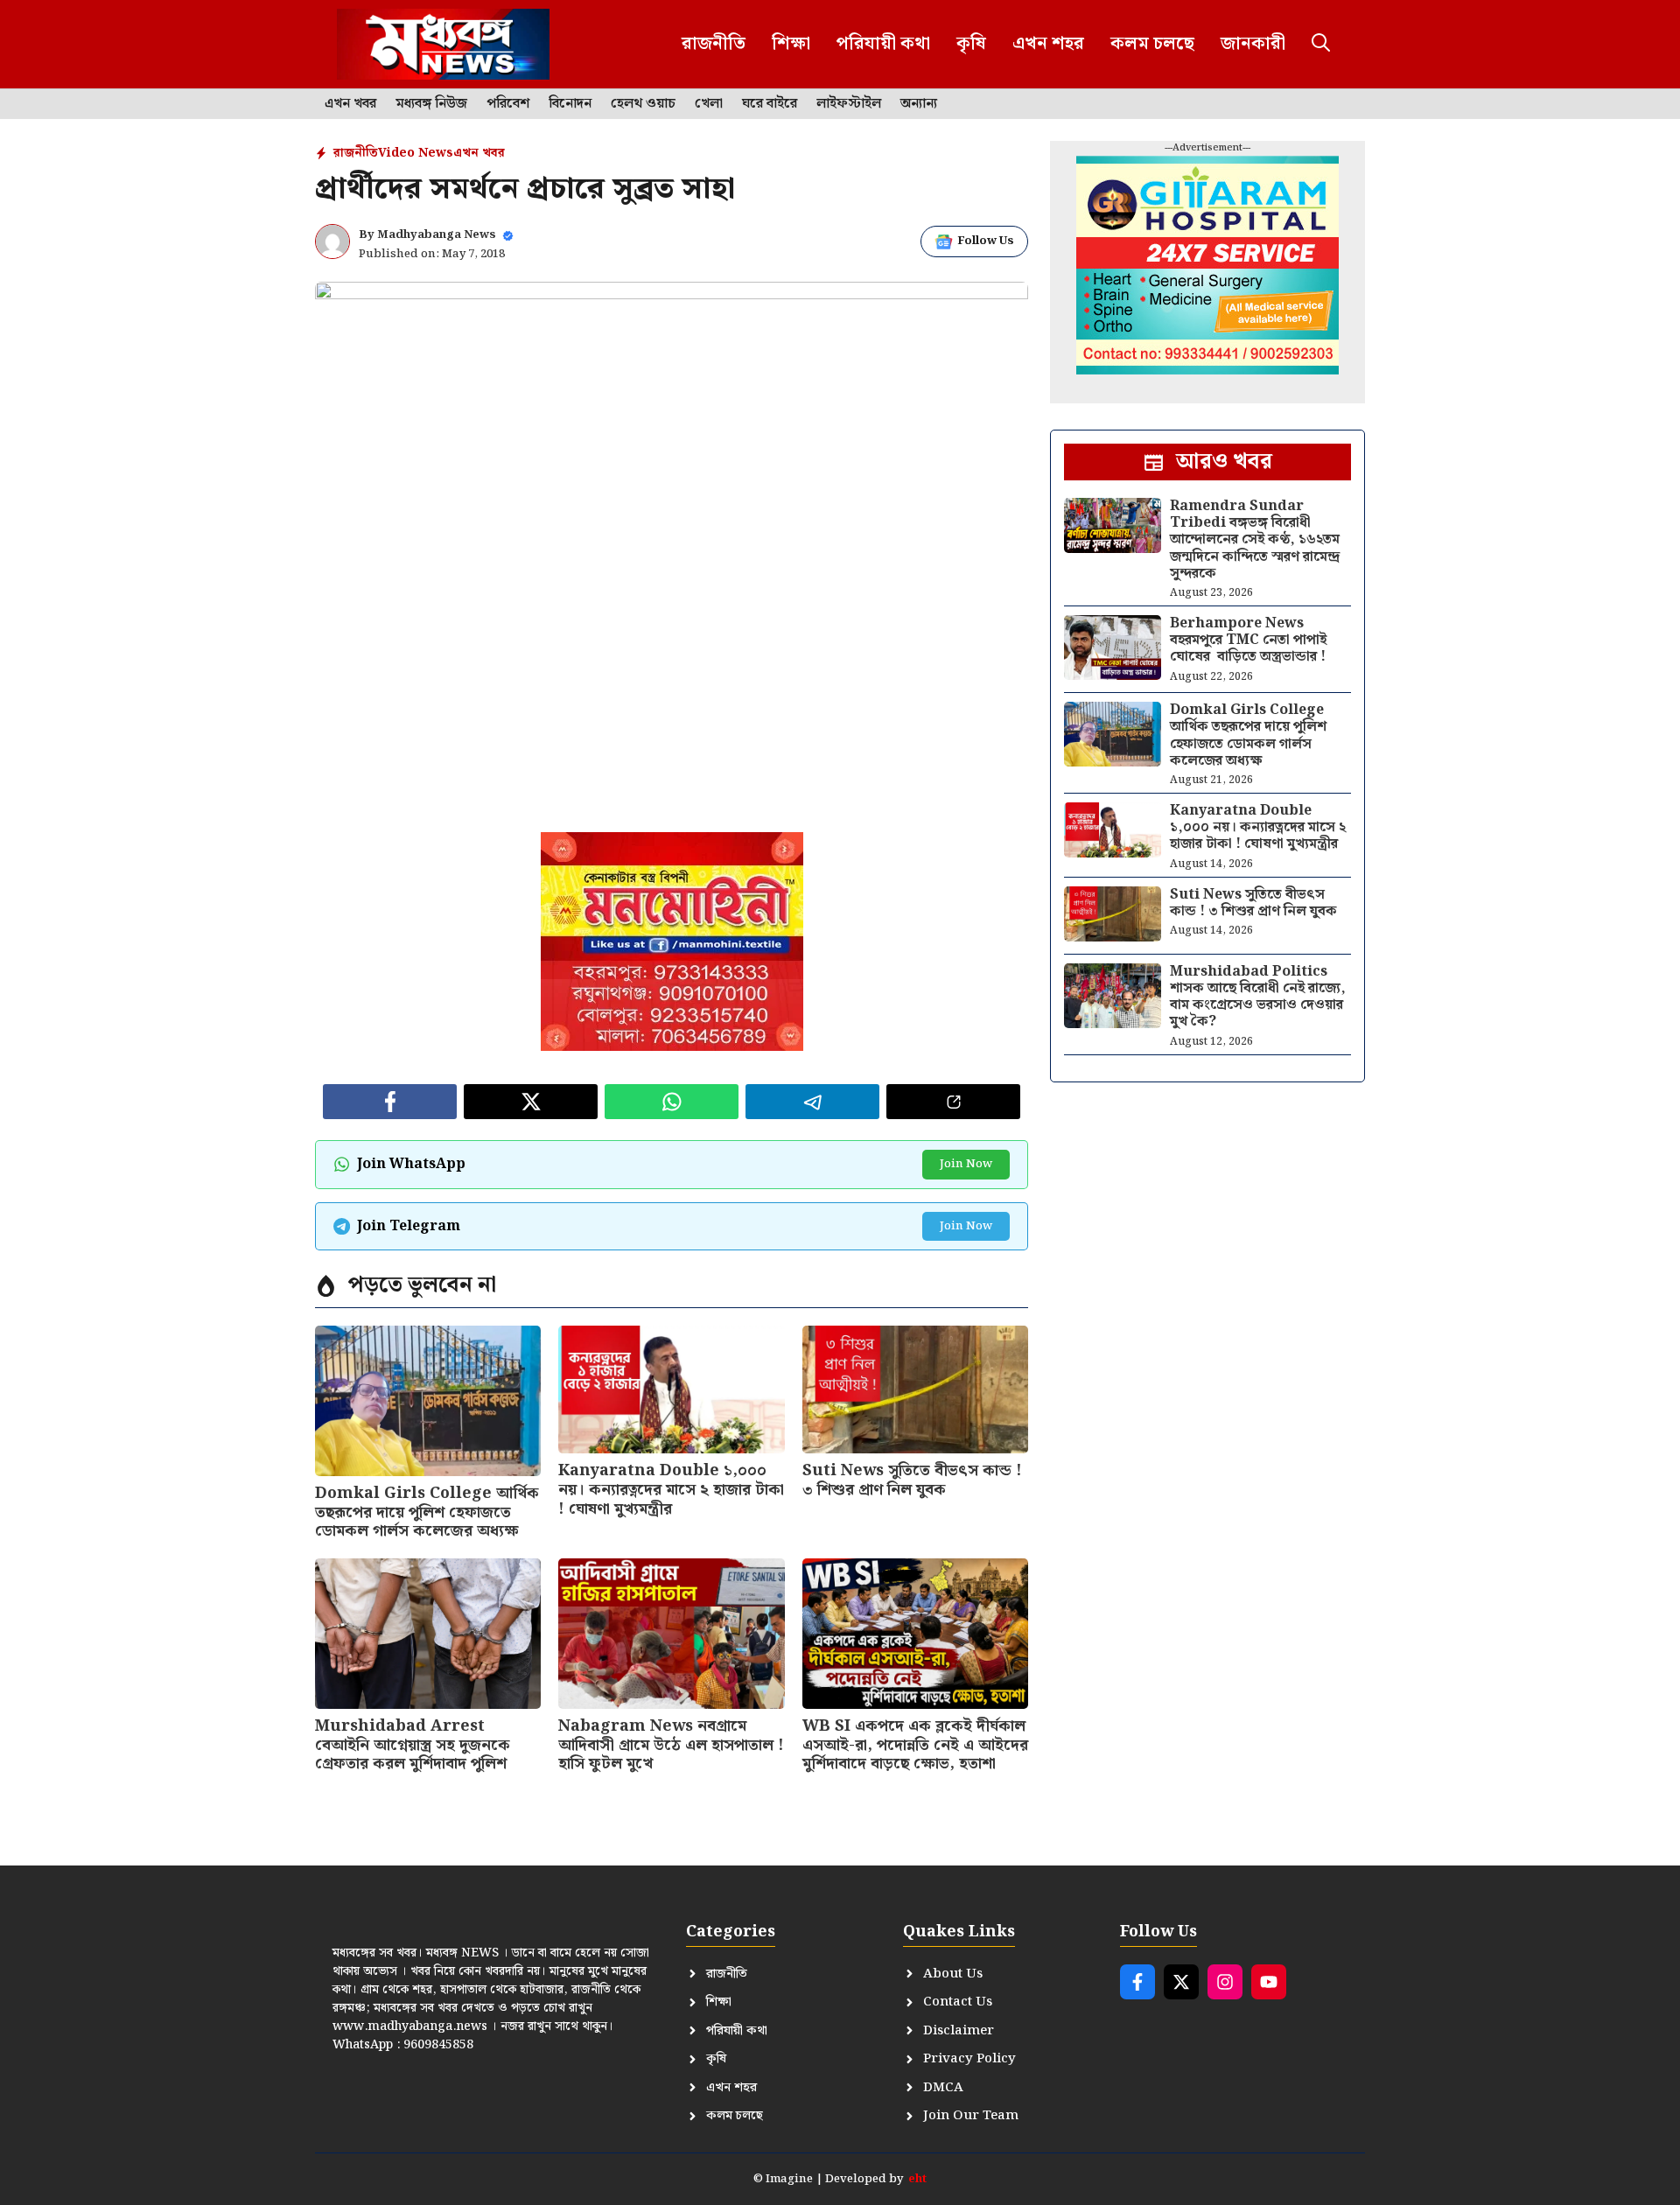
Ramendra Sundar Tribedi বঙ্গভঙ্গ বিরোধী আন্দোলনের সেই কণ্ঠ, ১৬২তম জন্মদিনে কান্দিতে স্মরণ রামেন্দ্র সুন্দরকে (1255, 540)
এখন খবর (350, 104)
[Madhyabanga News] (443, 44)
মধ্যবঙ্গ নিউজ (431, 104)
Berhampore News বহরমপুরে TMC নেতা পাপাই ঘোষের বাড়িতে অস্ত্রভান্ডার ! (1248, 640)
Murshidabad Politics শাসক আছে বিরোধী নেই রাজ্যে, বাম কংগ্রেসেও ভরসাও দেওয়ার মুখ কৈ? (1258, 997)
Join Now (966, 1164)
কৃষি (971, 44)
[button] (1321, 44)
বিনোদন (570, 104)
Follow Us (986, 241)
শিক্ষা (791, 44)
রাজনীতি (714, 44)
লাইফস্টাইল (849, 104)
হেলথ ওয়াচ (643, 104)
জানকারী (1253, 44)
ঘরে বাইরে (770, 104)
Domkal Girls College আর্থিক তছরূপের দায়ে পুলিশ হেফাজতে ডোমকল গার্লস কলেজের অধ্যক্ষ (427, 1512)
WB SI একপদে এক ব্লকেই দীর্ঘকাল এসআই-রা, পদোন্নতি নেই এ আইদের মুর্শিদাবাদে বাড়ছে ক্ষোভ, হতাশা (915, 1745)
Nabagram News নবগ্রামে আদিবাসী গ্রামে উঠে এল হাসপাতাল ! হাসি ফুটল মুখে (671, 1745)
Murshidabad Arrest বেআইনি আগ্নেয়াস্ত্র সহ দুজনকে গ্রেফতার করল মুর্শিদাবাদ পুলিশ (413, 1745)
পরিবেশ (508, 104)
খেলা (709, 104)
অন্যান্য (919, 104)
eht (917, 2179)
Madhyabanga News (437, 235)
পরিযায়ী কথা (883, 44)
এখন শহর (1048, 44)
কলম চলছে (1152, 44)
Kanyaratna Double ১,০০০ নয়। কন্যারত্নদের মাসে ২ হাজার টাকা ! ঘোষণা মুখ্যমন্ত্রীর (671, 1489)
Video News (416, 153)
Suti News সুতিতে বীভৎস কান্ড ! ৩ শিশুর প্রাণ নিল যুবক (912, 1480)
